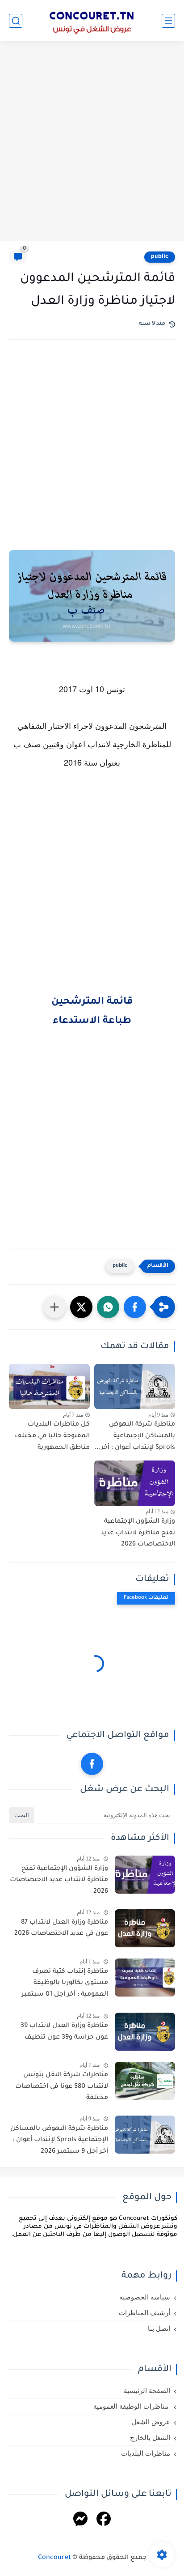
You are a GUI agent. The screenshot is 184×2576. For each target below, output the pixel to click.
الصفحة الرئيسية (147, 2391)
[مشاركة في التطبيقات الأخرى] (54, 1307)
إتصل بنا (159, 2329)
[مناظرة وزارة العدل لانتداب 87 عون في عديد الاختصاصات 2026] (145, 1928)
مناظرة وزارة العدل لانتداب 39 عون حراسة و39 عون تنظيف (64, 2032)
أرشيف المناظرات (144, 2313)
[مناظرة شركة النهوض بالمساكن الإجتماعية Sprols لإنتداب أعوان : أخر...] (135, 1387)
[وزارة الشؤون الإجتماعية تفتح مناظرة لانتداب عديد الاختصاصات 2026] (135, 1483)
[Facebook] (104, 2520)
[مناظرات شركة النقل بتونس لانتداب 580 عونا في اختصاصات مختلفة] (145, 2081)
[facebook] (92, 1764)
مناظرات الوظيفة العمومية (132, 2406)
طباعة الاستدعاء (92, 1022)
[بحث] (16, 21)
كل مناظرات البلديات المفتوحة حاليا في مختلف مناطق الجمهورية (52, 1436)
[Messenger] (80, 2520)
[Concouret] (92, 21)
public (160, 257)
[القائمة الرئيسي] (168, 21)
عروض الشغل (151, 2422)
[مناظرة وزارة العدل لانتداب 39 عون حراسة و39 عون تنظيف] (145, 2032)
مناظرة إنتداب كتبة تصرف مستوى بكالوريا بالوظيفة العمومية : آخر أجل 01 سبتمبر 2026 (65, 1985)
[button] (135, 1307)
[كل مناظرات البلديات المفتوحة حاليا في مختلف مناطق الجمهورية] (49, 1387)
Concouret (54, 2558)
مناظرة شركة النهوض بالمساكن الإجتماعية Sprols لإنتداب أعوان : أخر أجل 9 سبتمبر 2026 (59, 2140)
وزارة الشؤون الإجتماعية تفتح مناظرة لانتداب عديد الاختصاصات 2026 (138, 1533)
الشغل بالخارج (150, 2438)
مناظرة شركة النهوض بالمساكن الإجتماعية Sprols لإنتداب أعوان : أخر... (135, 1436)
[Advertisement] (92, 142)
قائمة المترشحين (92, 1002)
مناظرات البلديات (146, 2453)
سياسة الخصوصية (145, 2297)
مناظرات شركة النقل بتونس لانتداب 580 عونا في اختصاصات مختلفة (62, 2087)
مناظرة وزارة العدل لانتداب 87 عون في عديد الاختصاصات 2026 (61, 1929)
